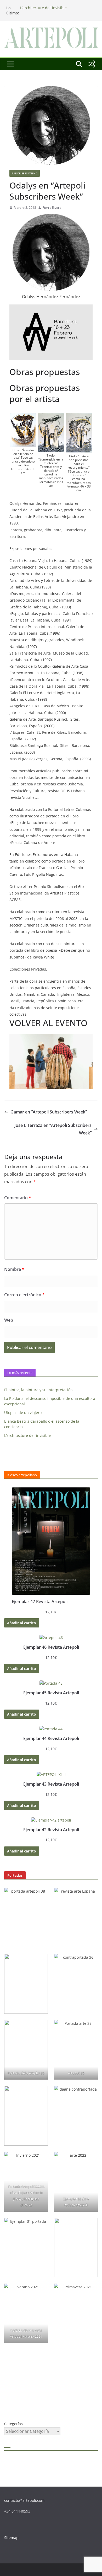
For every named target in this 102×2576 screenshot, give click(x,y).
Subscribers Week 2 (25, 173)
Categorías (13, 2424)
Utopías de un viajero (23, 1413)
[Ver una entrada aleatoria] (92, 64)
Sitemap (11, 2538)
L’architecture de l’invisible (43, 8)
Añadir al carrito (22, 1623)
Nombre (14, 1269)
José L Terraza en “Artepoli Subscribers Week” (53, 1129)
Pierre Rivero (52, 208)
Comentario (18, 1198)
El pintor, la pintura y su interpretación (38, 1390)
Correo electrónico (24, 1295)
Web (9, 1320)
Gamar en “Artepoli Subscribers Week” (49, 1112)
